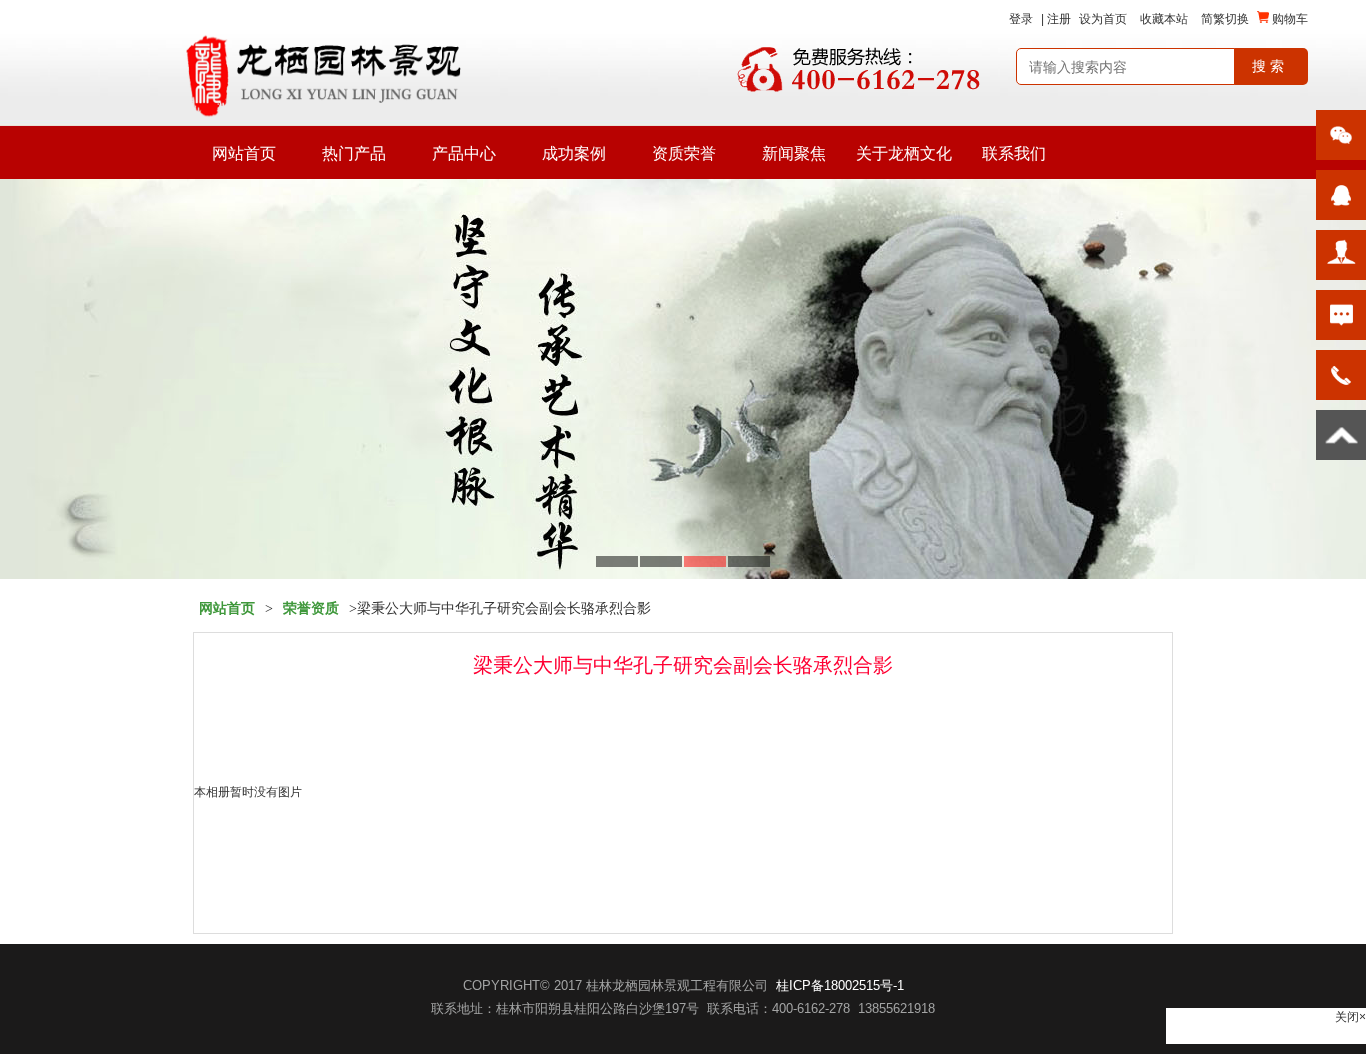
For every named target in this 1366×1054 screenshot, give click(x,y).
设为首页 (1103, 19)
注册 (1059, 19)
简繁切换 (1225, 19)
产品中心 (464, 153)
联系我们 (1014, 153)
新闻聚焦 (794, 153)
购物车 (1288, 19)
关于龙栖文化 (904, 153)
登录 (1021, 19)
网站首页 (244, 153)
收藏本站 (1164, 19)
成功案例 (574, 153)
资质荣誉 (684, 153)
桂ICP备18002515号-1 (840, 985)
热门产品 (354, 153)
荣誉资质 (311, 608)
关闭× (1350, 1017)
